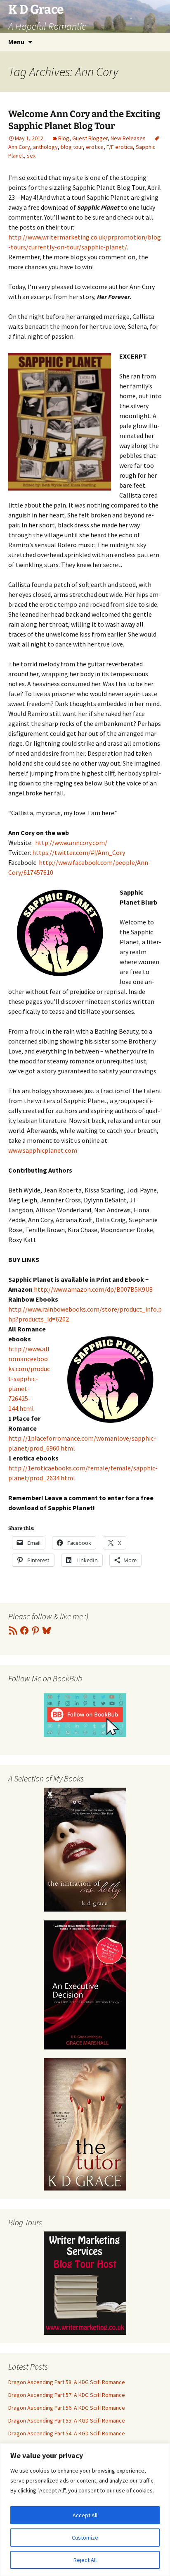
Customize (85, 2538)
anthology (45, 147)
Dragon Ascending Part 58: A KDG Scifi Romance (67, 2382)
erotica (95, 147)
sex (31, 156)
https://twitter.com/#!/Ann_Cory (79, 852)
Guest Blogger (90, 138)
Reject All (85, 2560)
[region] (85, 2510)
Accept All (85, 2515)
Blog (64, 138)
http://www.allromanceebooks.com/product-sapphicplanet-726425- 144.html (29, 1379)
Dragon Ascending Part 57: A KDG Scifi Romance (67, 2395)
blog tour (72, 147)
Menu (16, 42)
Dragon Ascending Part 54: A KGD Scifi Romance (67, 2433)
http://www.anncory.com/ (71, 843)
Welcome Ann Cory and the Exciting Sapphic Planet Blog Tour (84, 120)
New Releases (128, 138)
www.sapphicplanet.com (43, 1150)
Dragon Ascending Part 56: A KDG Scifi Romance (67, 2408)
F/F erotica (120, 147)
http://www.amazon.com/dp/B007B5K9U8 (93, 1289)
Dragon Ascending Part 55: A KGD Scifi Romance (67, 2420)
